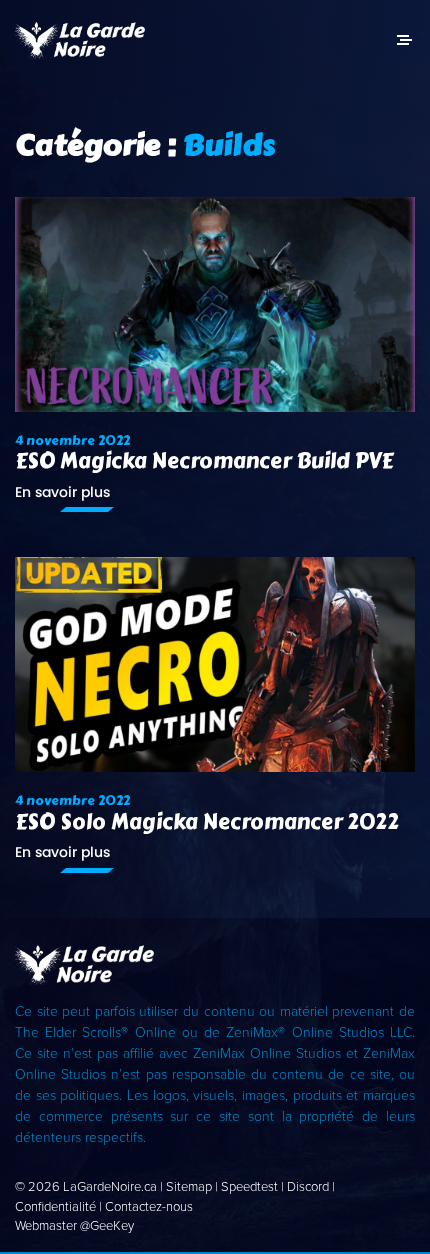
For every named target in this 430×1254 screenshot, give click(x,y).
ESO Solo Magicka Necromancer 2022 (207, 822)
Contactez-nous (149, 1207)
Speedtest (249, 1187)
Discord (308, 1187)
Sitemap (189, 1187)
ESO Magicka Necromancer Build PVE (204, 461)
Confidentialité (55, 1207)
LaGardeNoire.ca (110, 1187)
